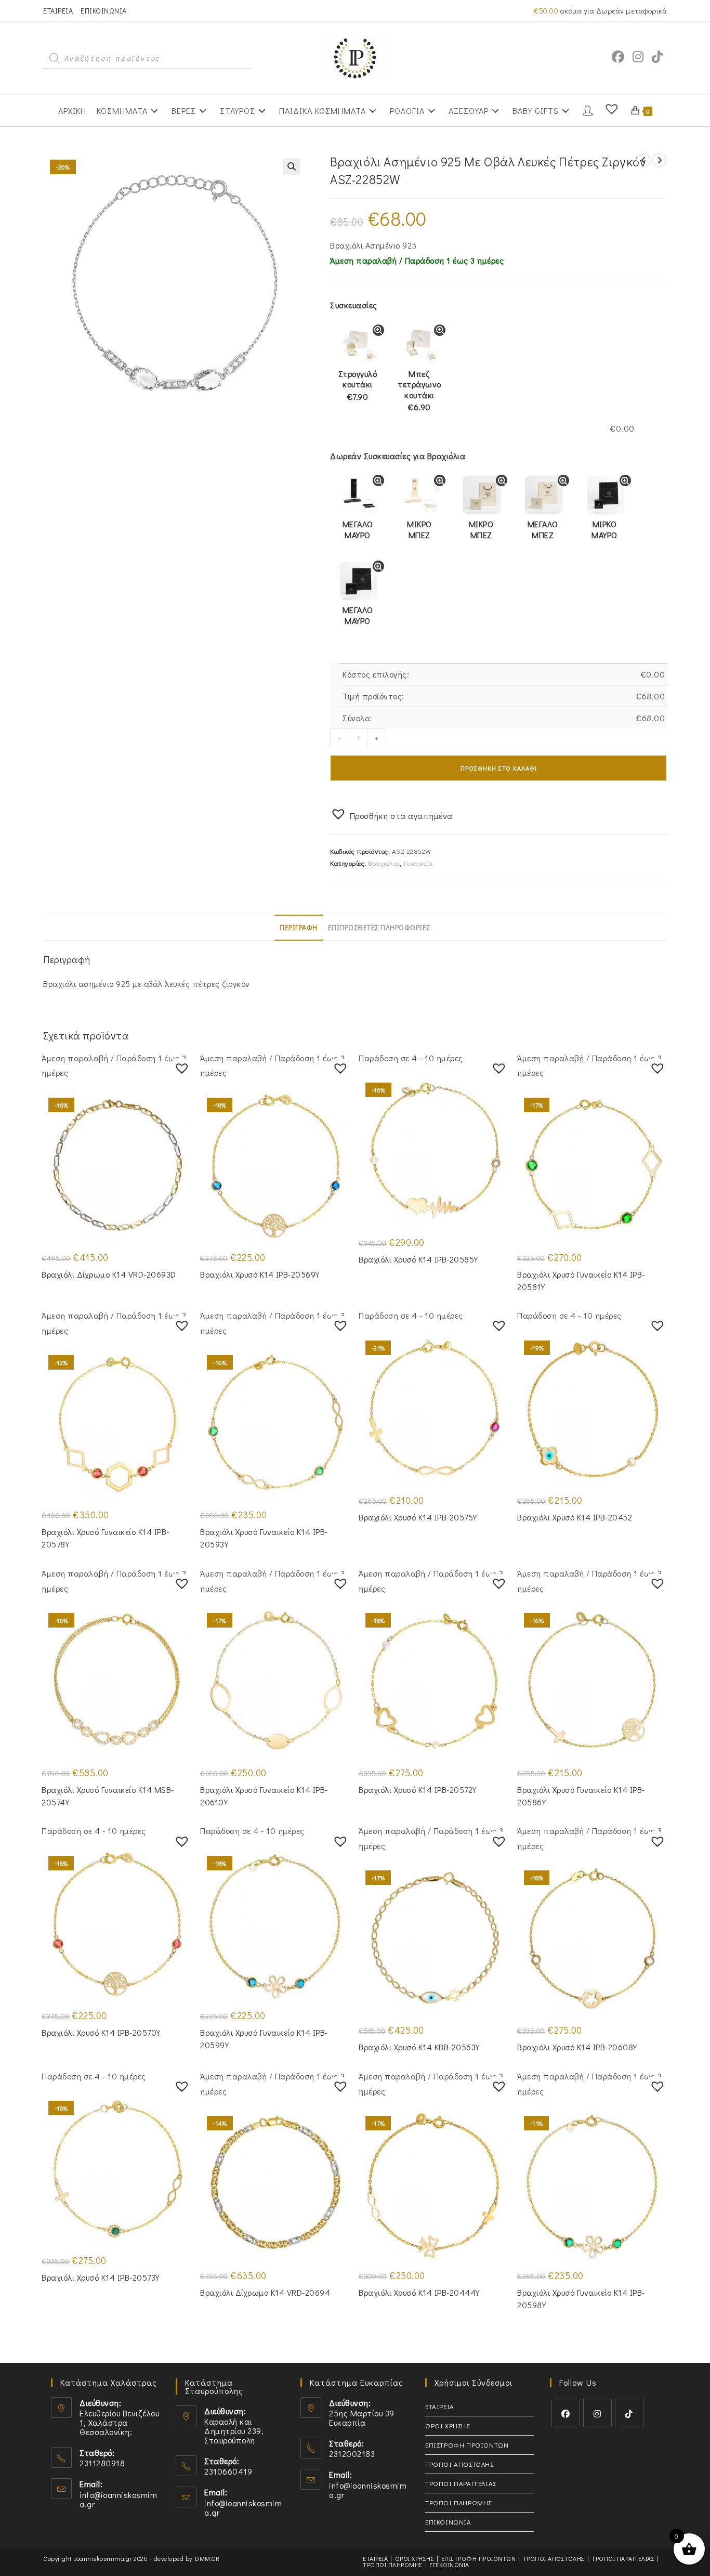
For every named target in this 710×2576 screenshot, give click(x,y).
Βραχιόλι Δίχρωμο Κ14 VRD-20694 (265, 2292)
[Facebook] (566, 2413)
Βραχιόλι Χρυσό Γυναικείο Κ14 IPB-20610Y (264, 1796)
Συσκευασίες (354, 305)
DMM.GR (207, 2558)
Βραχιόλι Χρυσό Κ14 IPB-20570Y (101, 2032)
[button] (292, 166)
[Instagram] (597, 2413)
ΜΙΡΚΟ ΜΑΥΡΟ (604, 529)
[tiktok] (629, 2413)
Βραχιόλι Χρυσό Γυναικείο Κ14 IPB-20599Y (264, 2039)
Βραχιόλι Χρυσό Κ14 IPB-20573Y (101, 2277)
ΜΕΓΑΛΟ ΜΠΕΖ (543, 529)
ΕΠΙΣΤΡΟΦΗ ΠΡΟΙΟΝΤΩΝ (467, 2445)
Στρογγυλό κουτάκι (358, 385)
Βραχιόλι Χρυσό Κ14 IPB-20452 (575, 1517)
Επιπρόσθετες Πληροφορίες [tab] (379, 927)
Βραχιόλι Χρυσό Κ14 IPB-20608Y (577, 2047)
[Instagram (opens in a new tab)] (638, 57)
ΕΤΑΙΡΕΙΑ (58, 11)
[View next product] (660, 160)
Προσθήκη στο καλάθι (499, 768)
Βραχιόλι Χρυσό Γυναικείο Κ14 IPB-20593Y (264, 1538)
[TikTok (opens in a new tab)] (657, 57)
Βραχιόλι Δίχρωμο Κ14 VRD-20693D (109, 1274)
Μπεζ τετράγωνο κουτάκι (419, 391)
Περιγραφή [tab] (299, 927)
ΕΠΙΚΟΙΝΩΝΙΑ (104, 11)
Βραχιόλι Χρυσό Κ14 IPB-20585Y (418, 1259)
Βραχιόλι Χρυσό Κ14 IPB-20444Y (419, 2292)
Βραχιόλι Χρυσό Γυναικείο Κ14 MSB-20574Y (108, 1796)
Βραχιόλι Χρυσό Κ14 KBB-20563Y (419, 2047)
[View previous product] (643, 160)
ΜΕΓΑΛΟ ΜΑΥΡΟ (358, 529)
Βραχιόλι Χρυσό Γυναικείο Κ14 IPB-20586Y (581, 1796)
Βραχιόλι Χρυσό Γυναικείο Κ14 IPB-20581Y (581, 1280)
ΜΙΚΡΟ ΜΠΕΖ (419, 529)
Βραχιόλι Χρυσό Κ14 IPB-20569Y (260, 1274)
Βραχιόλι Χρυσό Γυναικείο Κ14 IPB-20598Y (581, 2299)
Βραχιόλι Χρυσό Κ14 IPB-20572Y (418, 1790)
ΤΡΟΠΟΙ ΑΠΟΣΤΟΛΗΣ (459, 2464)
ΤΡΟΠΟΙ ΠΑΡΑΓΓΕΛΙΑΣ (461, 2483)
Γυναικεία (419, 863)
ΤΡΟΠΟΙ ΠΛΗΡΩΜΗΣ (458, 2502)
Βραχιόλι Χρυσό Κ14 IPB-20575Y (418, 1517)
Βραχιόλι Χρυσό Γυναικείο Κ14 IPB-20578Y (106, 1538)
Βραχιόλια (384, 863)
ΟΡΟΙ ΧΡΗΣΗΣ (448, 2425)
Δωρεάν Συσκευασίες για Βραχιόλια (398, 456)
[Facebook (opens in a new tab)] (618, 57)
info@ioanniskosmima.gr (118, 2499)
